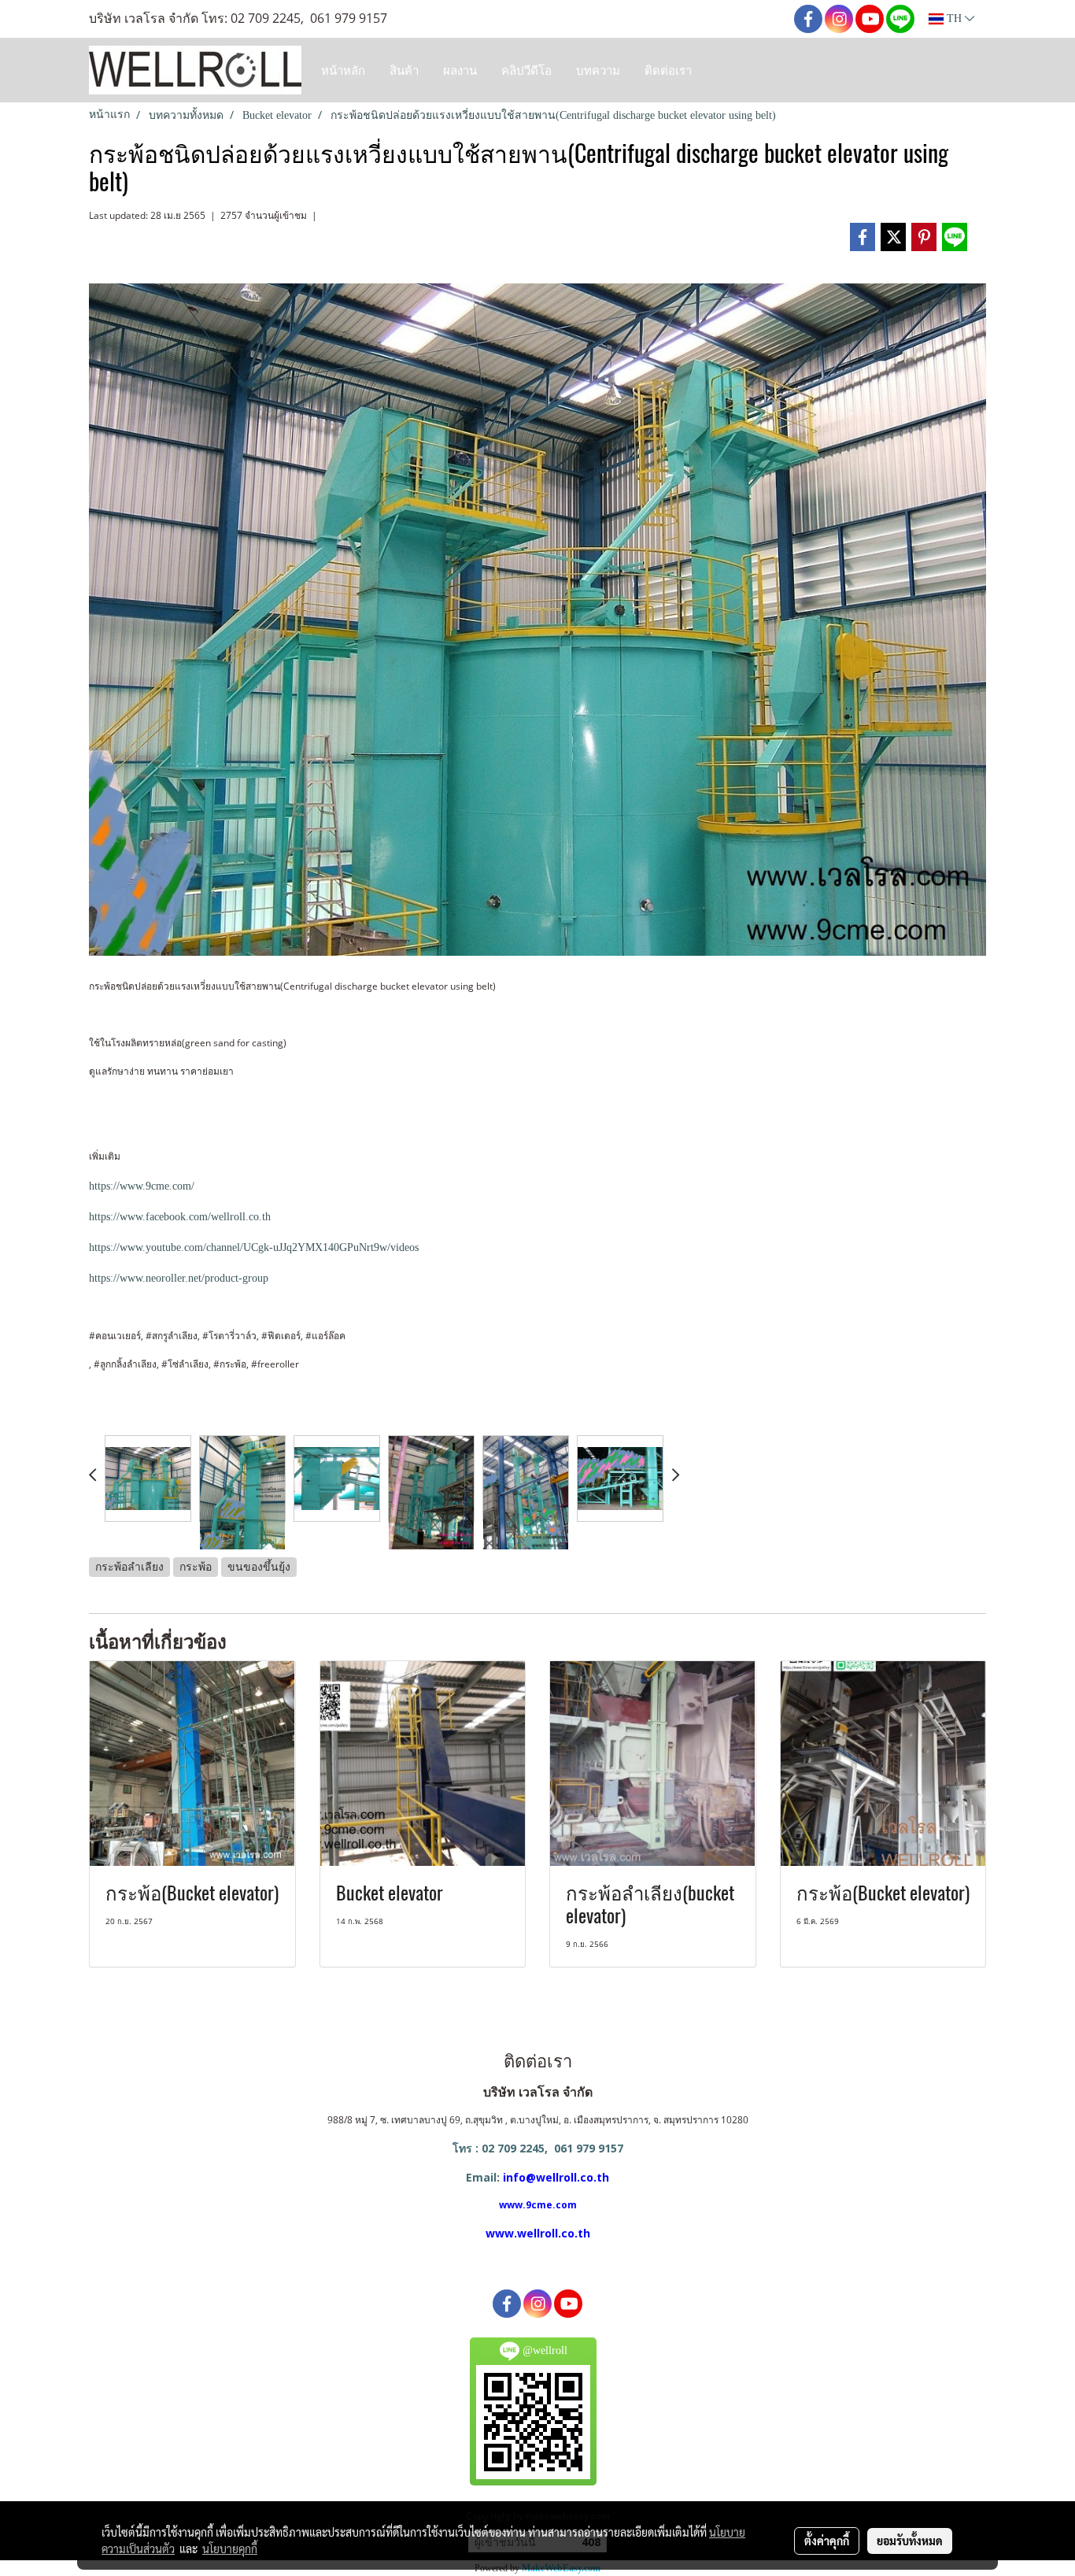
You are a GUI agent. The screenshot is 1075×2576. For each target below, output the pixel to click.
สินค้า (404, 70)
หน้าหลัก (343, 70)
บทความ (598, 70)
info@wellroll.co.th (556, 2177)
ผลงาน (460, 70)
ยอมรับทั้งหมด (910, 2541)
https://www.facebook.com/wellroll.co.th (180, 1217)
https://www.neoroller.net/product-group (179, 1278)
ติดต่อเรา (668, 70)
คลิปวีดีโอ (526, 70)
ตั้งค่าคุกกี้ (827, 2541)
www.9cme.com (538, 2205)
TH (954, 19)
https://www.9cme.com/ (142, 1186)
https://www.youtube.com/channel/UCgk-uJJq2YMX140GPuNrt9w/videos (254, 1247)
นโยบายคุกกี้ (230, 2548)
